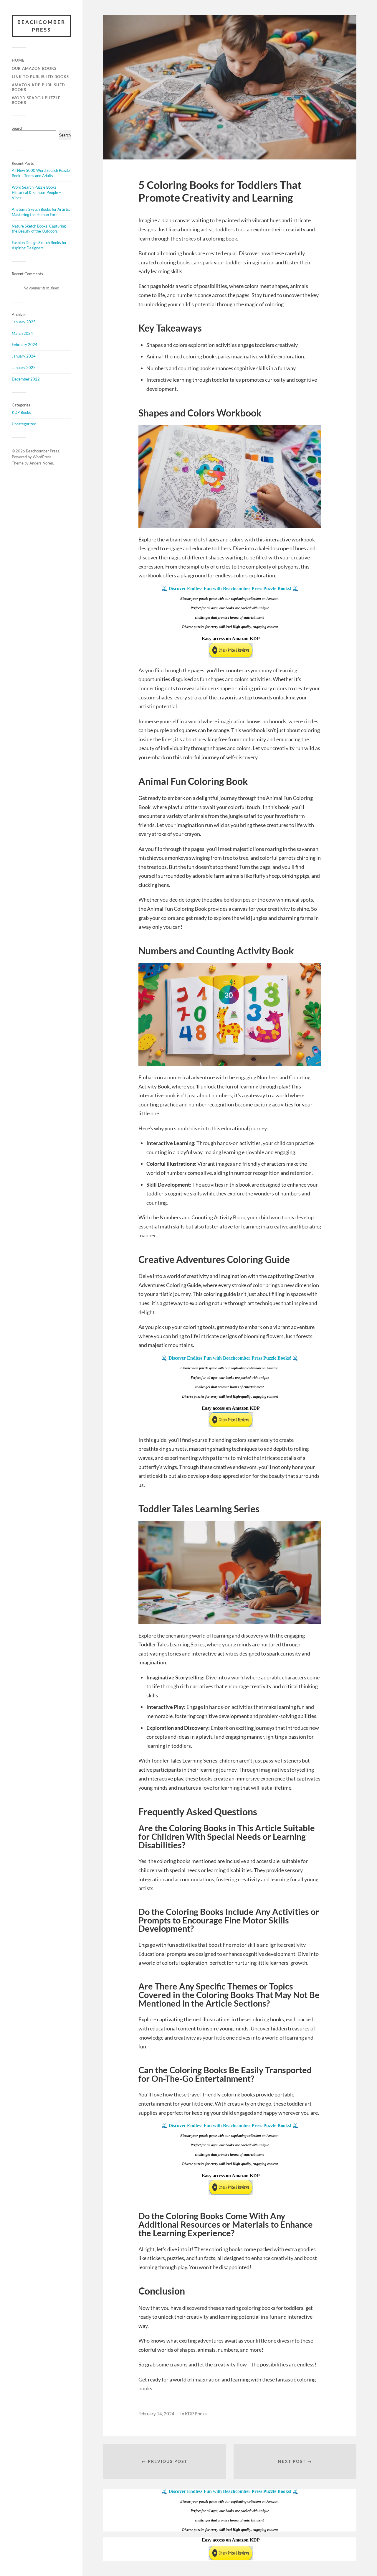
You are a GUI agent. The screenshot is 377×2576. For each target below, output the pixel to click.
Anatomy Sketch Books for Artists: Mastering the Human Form (41, 212)
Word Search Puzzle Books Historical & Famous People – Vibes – (36, 192)
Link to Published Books (40, 77)
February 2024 (25, 345)
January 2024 (24, 356)
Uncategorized (24, 424)
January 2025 (24, 322)
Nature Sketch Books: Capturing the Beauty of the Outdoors (39, 229)
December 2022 (26, 379)
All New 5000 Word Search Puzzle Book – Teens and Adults (41, 173)
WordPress (42, 457)
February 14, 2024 (156, 2414)
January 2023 (24, 368)
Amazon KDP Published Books (38, 87)
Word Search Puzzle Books (36, 100)
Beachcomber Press (41, 26)
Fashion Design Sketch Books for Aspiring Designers (39, 245)
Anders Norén (41, 463)
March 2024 (22, 333)
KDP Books (21, 412)
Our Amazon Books (34, 68)
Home (18, 60)
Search (18, 128)
